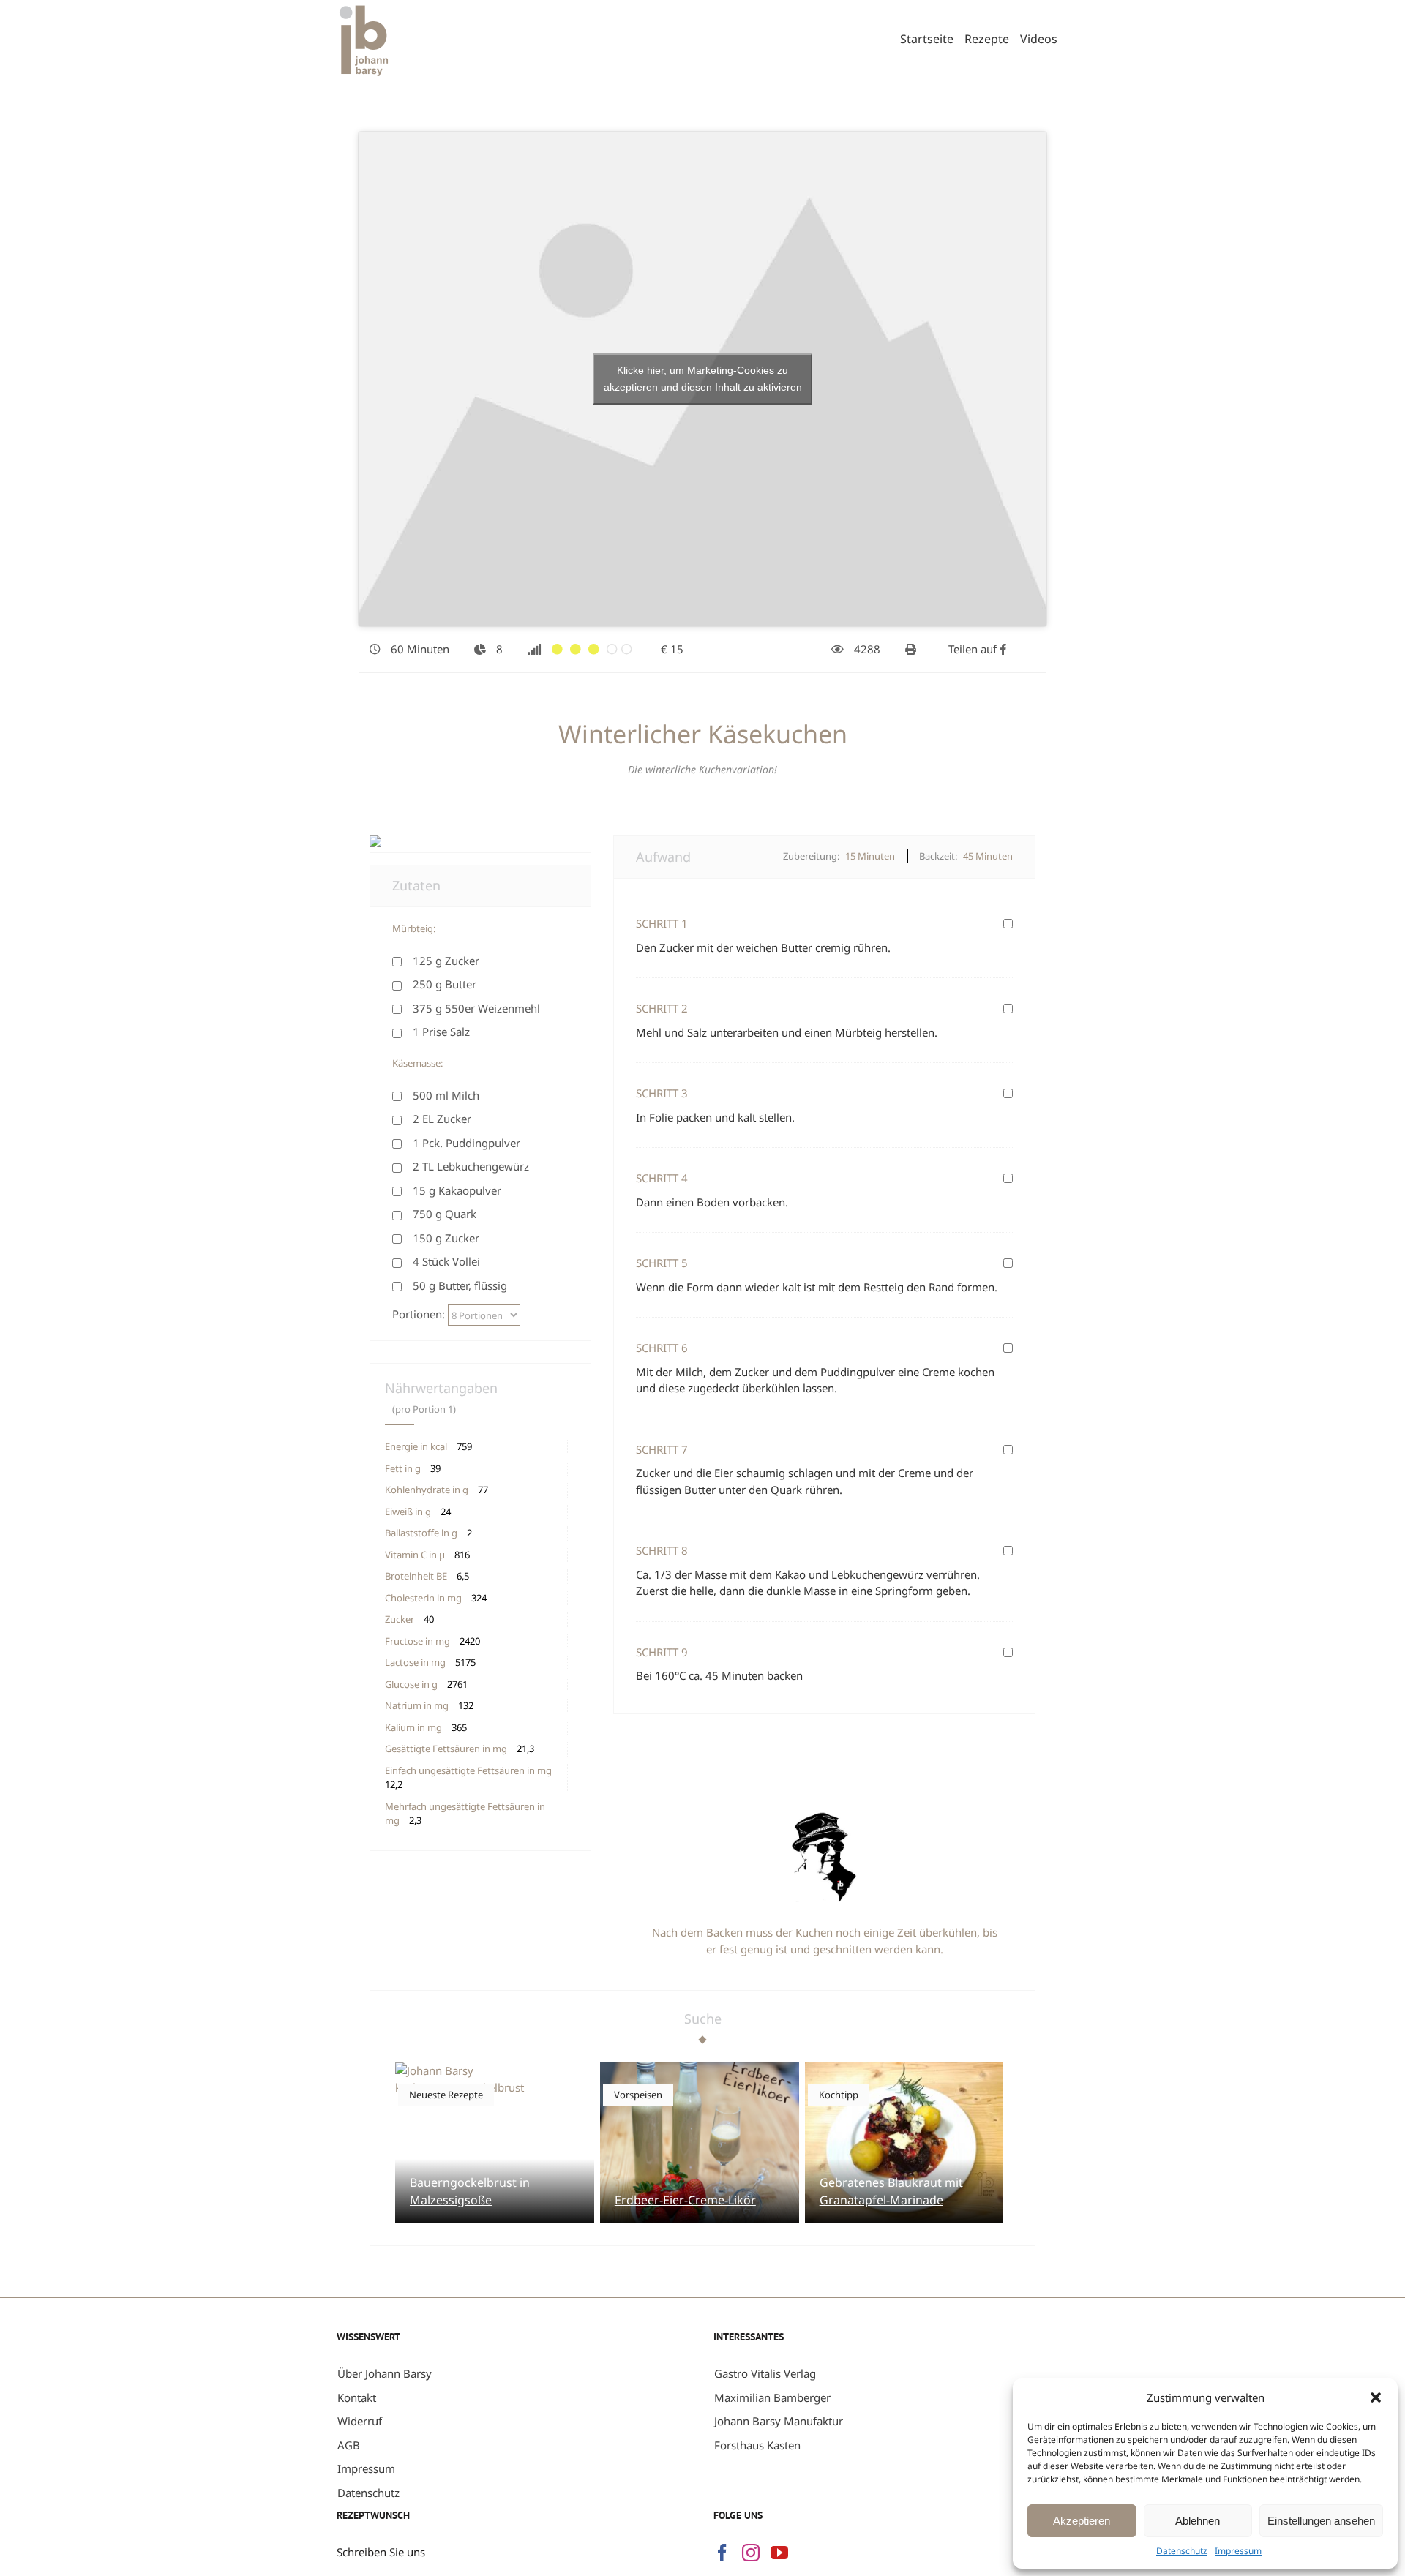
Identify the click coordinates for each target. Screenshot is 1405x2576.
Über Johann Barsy (385, 2373)
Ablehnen (1198, 2521)
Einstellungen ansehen (1321, 2521)
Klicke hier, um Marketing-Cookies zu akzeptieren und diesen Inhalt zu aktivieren (703, 379)
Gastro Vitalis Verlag (765, 2373)
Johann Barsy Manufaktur (779, 2421)
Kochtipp (839, 2095)
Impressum (1238, 2551)
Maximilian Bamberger (772, 2397)
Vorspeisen (638, 2095)
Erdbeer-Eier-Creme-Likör (685, 2200)
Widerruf (360, 2421)
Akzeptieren (1082, 2521)
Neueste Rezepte (446, 2095)
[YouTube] (779, 2553)
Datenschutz (1182, 2551)
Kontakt (357, 2397)
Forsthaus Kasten (757, 2445)
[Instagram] (751, 2553)
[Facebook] (722, 2553)
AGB (349, 2445)
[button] (1376, 2397)
